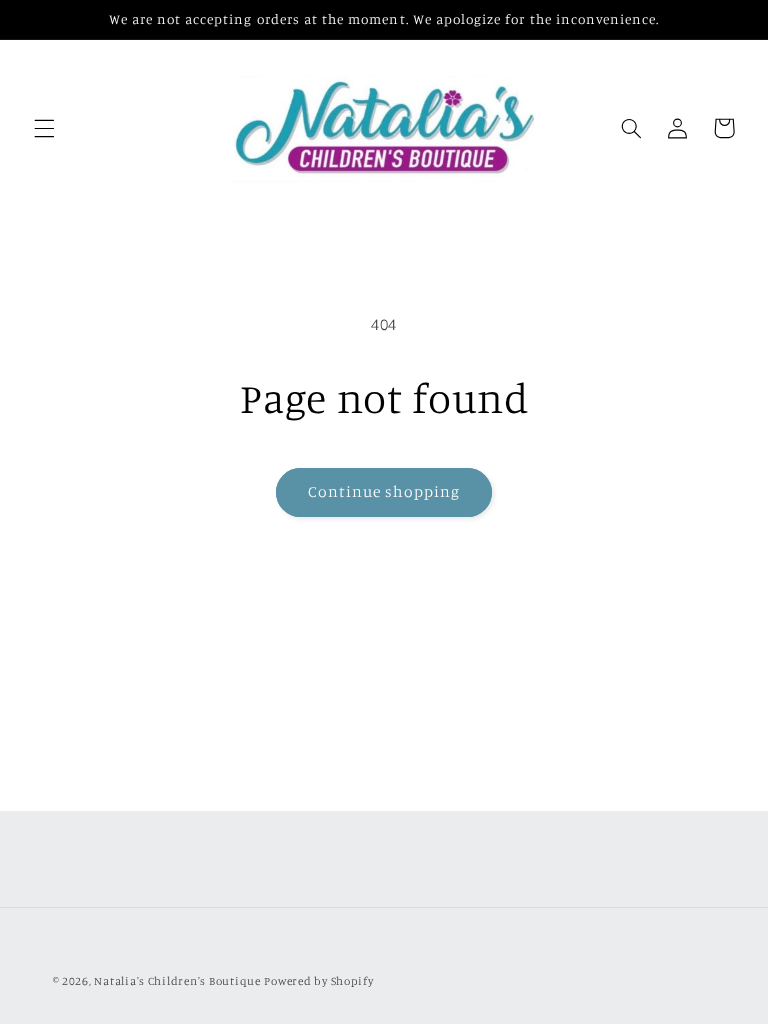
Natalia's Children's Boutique (177, 981)
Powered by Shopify (318, 981)
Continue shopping (384, 491)
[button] (44, 128)
